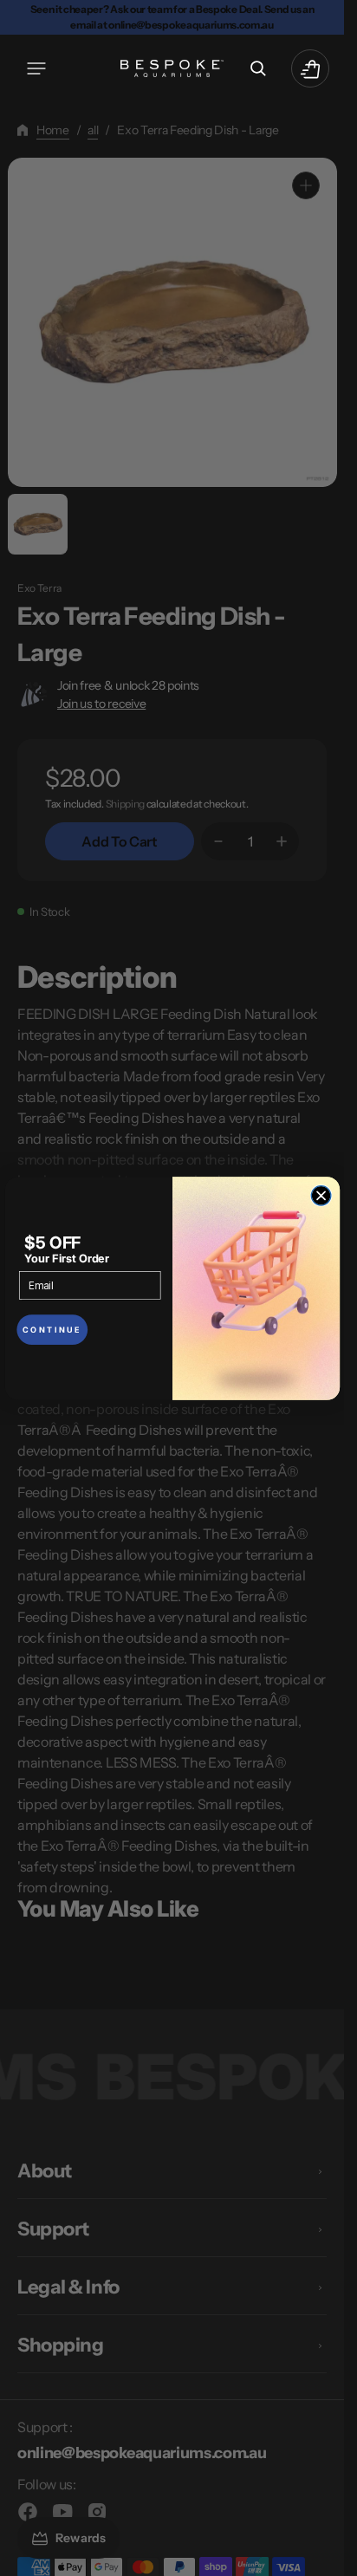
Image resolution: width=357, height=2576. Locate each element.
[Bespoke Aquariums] (172, 68)
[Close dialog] (321, 1195)
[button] (36, 68)
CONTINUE (52, 1330)
